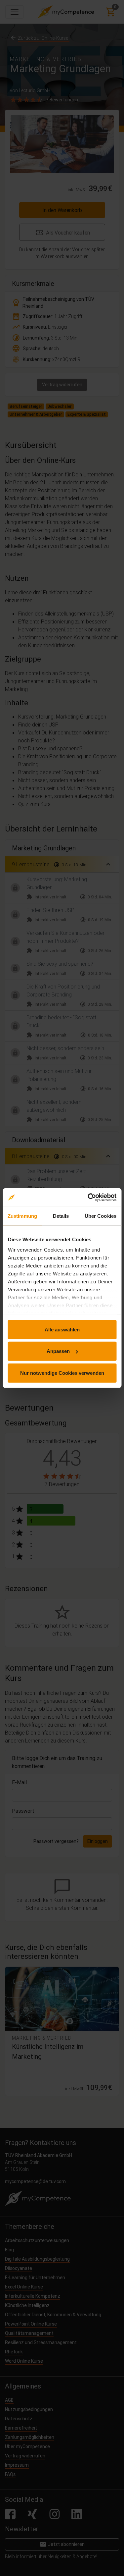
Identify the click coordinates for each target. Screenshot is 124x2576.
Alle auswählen (62, 1329)
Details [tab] (61, 1216)
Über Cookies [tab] (101, 1216)
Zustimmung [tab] (22, 1216)
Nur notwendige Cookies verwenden (62, 1373)
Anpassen (58, 1351)
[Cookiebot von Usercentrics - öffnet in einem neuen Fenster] (88, 1198)
